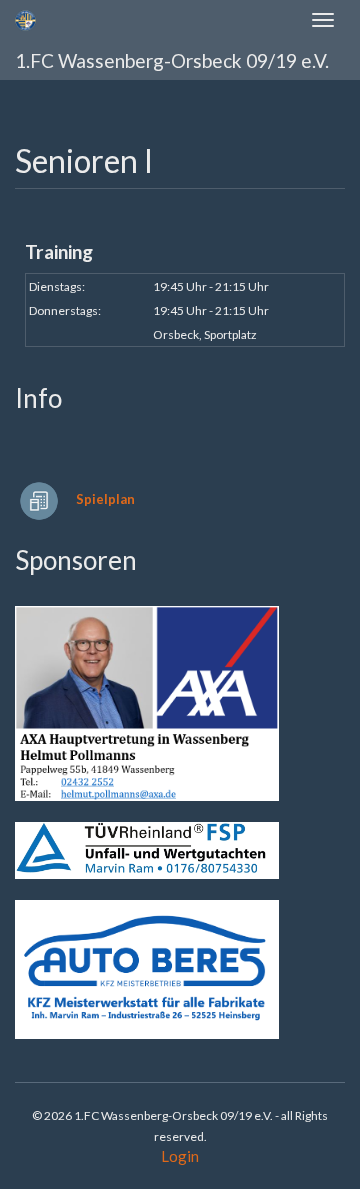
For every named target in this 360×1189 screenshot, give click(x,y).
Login (180, 1156)
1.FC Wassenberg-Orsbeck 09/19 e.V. (172, 60)
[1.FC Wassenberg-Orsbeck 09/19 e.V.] (25, 20)
